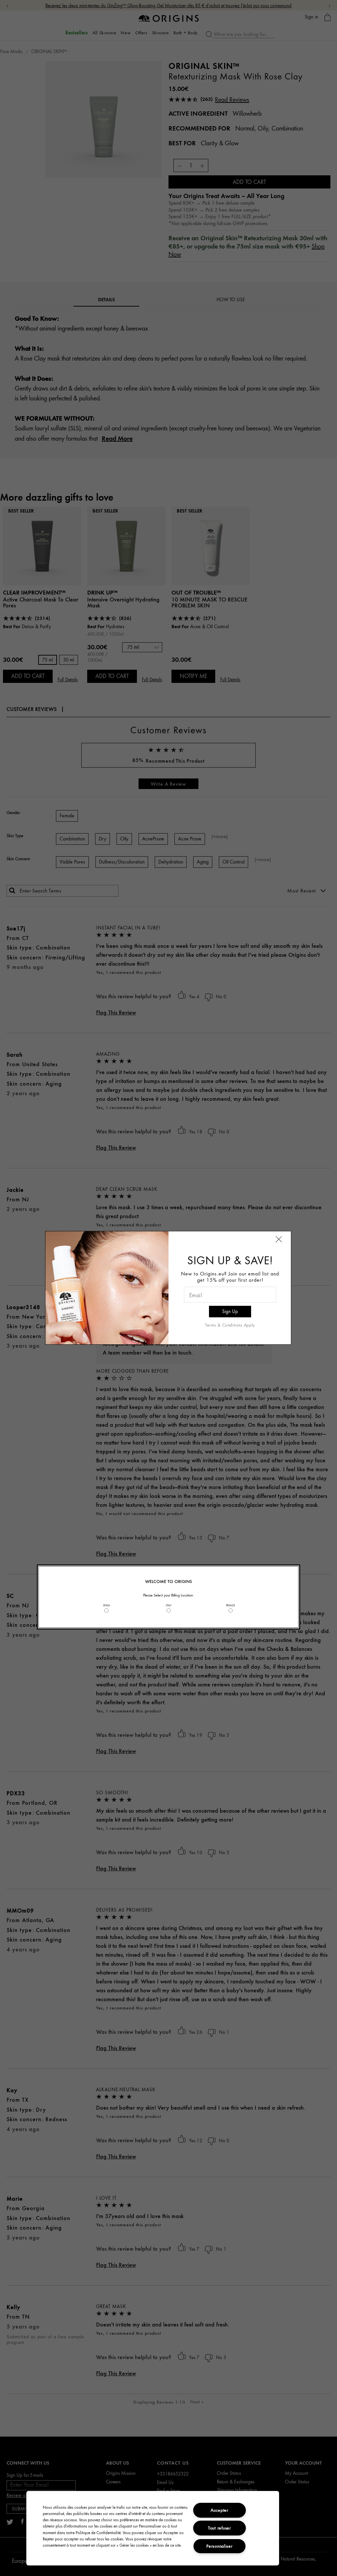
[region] (153, 2528)
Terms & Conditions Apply (230, 1325)
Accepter (220, 2510)
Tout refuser (220, 2528)
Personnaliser (219, 2546)
